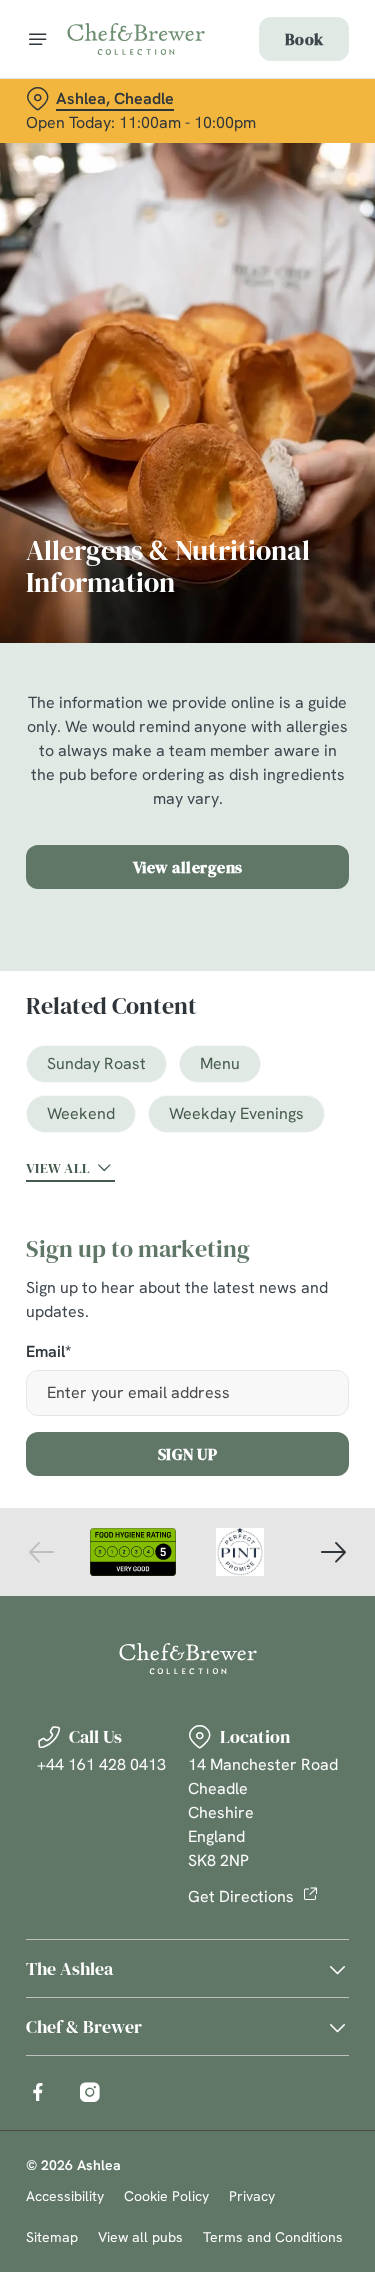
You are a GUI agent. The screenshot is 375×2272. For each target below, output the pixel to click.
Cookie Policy (166, 2196)
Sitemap (52, 2237)
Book (304, 39)
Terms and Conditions (273, 2237)
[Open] (38, 39)
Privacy (252, 2196)
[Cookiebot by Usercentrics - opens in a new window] (267, 757)
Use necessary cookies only (188, 1497)
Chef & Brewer (84, 2026)
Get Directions (241, 1896)
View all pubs (140, 2237)
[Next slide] (333, 1552)
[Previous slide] (42, 1552)
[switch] (323, 1164)
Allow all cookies (188, 1432)
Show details (267, 1368)
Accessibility (65, 2196)
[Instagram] (90, 2092)
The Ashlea (69, 1968)
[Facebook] (38, 2092)
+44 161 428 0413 (101, 1764)
